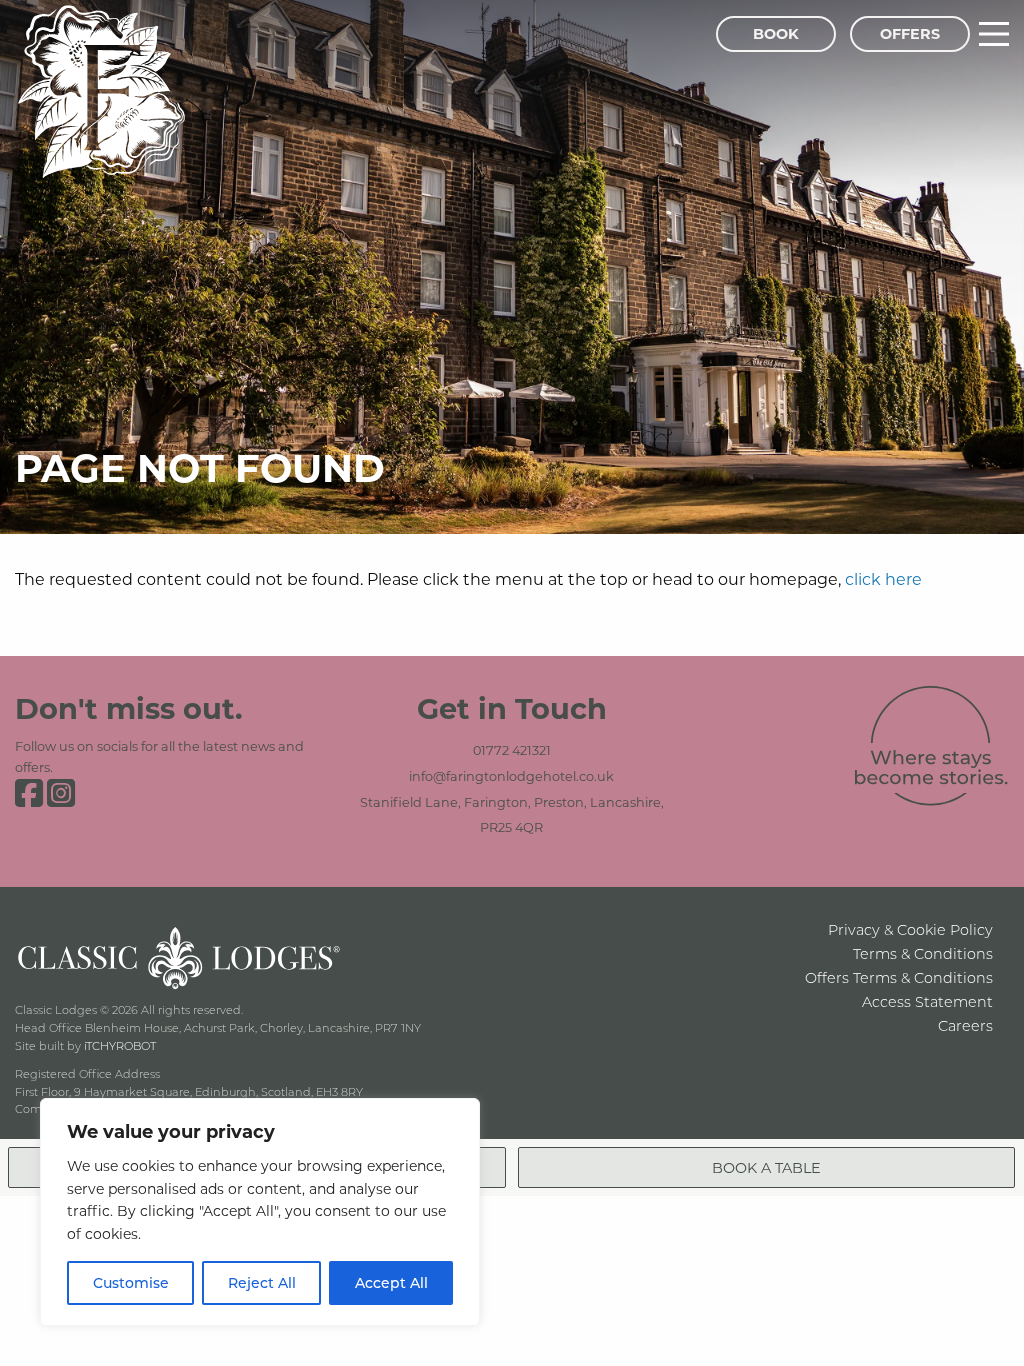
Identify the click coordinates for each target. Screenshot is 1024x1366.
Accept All (391, 1282)
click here (883, 578)
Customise (131, 1282)
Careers (965, 1025)
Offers (910, 33)
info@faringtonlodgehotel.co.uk (511, 776)
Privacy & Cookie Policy (910, 929)
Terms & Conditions (923, 953)
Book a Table (766, 1167)
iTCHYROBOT (120, 1045)
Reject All (262, 1282)
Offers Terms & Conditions (899, 977)
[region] (260, 1212)
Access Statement (927, 1001)
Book (776, 33)
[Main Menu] (994, 34)
